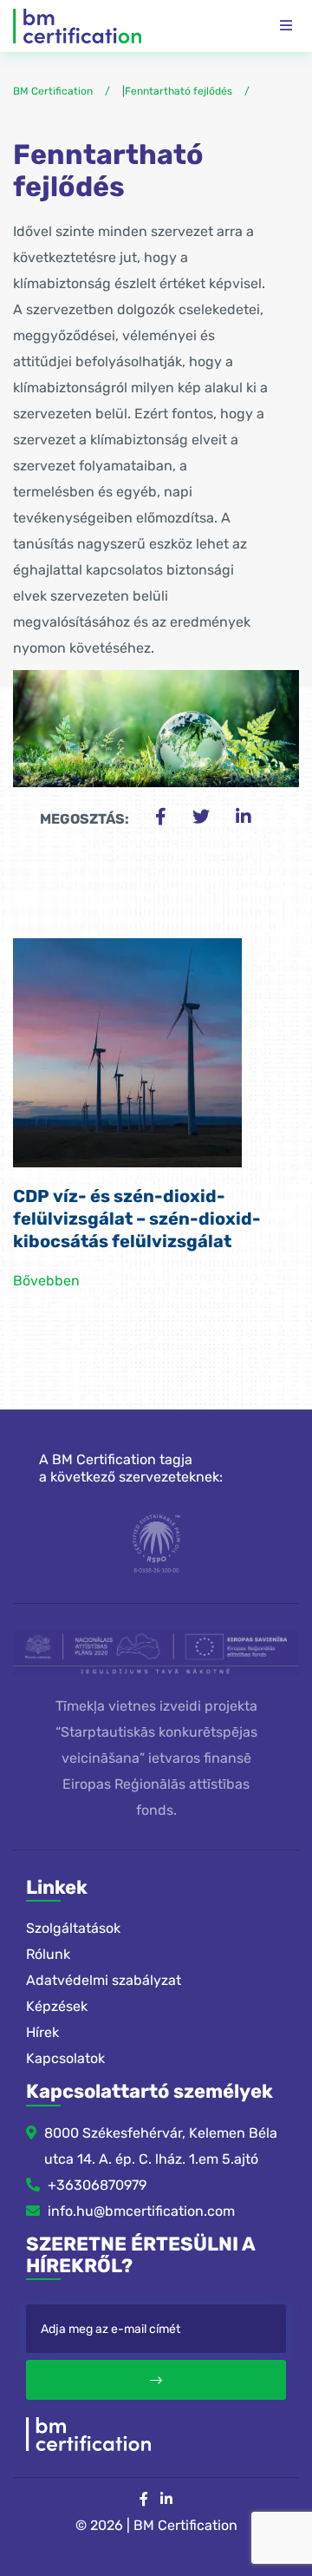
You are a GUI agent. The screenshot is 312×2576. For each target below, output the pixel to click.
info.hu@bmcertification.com (141, 2211)
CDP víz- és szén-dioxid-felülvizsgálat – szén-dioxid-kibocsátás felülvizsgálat (137, 1219)
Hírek (42, 2032)
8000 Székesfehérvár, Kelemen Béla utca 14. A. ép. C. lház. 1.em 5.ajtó (161, 2146)
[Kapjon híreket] (156, 2380)
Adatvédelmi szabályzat (104, 1980)
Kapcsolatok (65, 2058)
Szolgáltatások (73, 1928)
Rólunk (48, 1954)
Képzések (57, 2006)
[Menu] (286, 26)
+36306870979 (97, 2185)
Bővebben (46, 1281)
